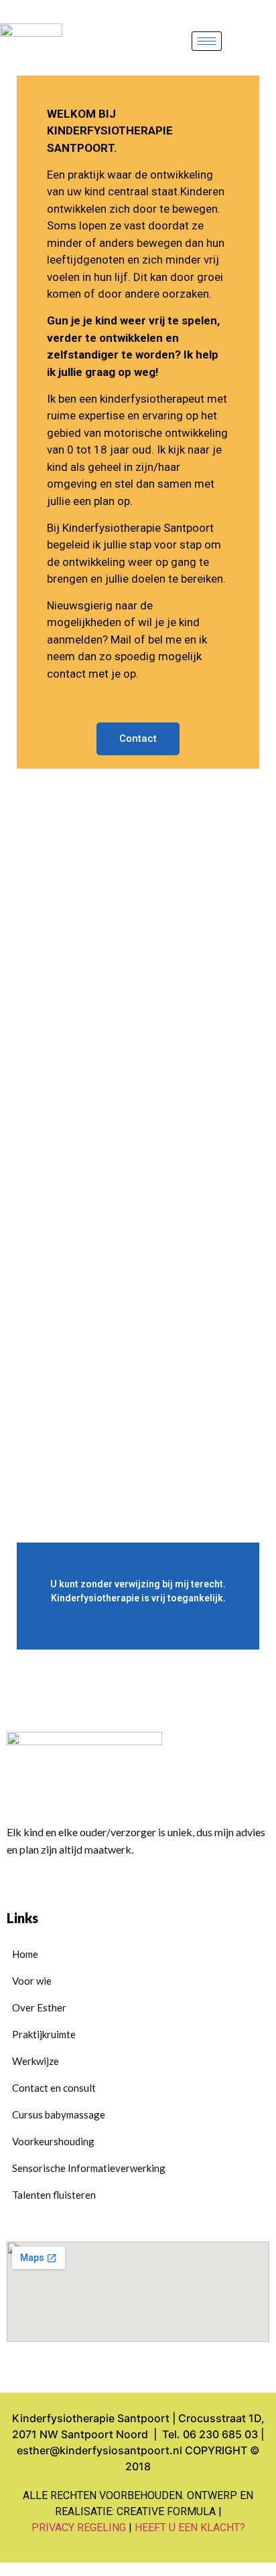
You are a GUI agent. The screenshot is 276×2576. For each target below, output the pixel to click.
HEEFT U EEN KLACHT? (190, 2528)
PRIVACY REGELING (79, 2528)
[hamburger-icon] (207, 41)
